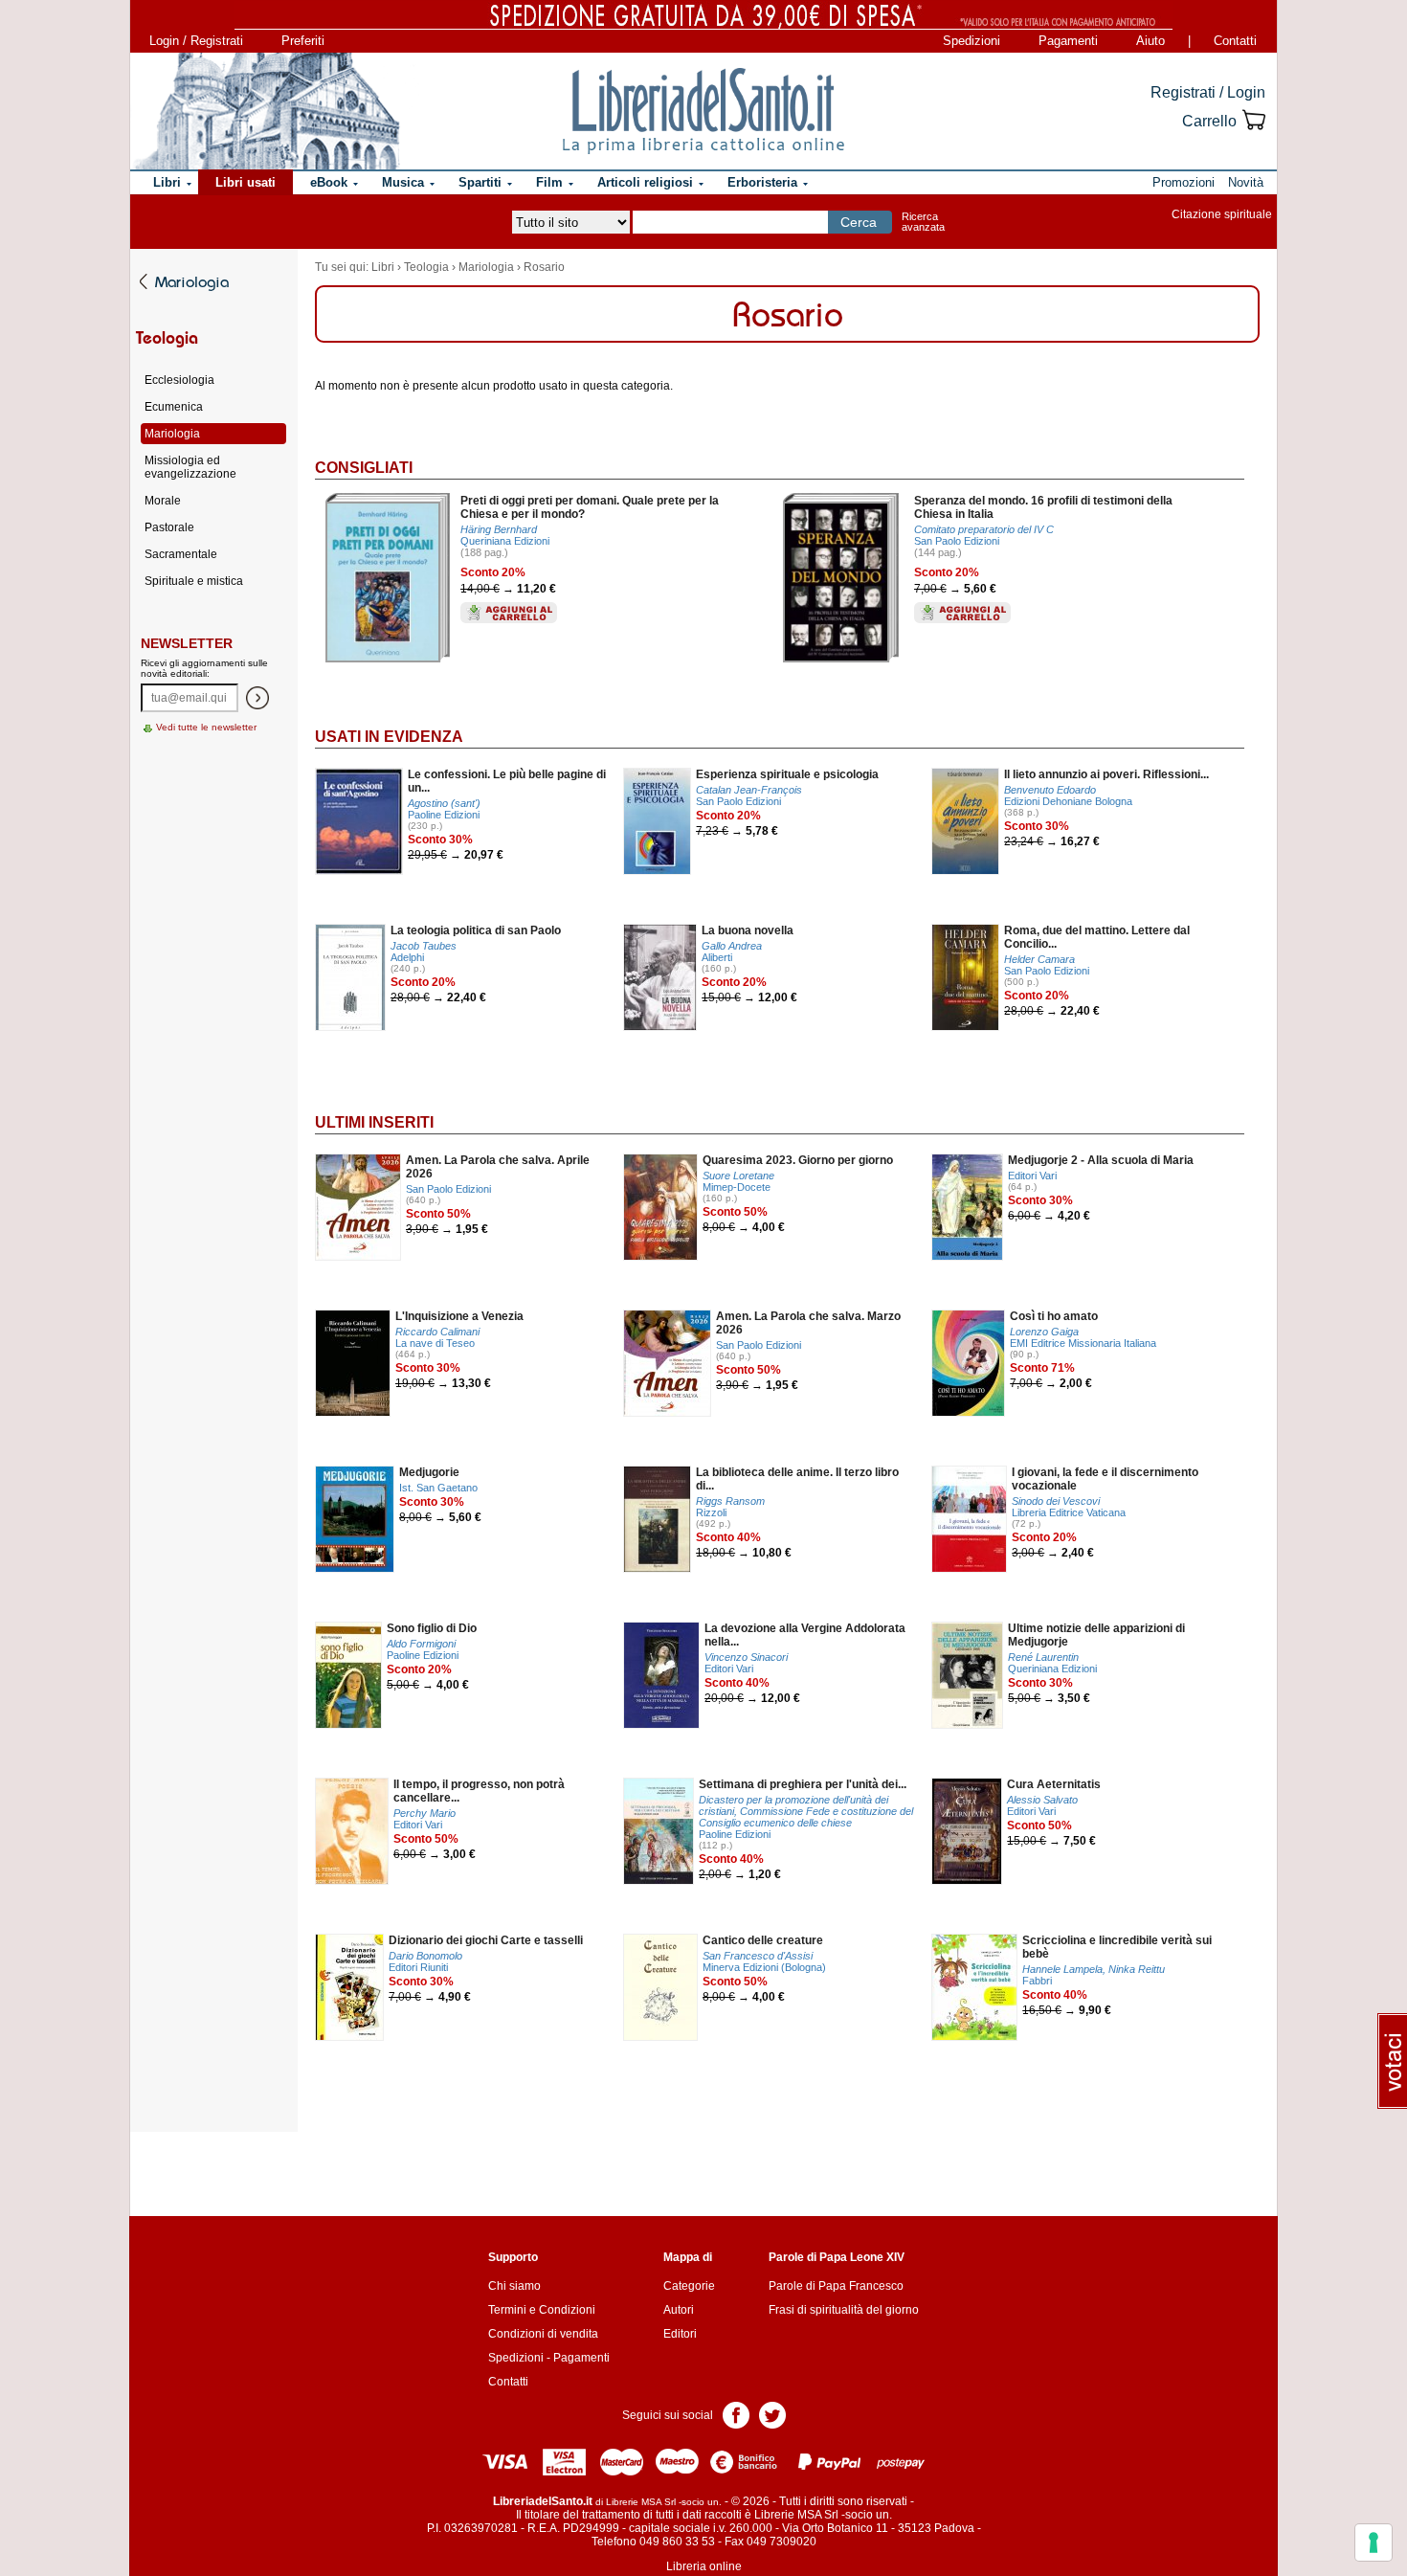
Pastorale (169, 527)
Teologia (426, 267)
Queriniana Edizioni (505, 541)
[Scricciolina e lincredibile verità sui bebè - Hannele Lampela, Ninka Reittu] (974, 1987)
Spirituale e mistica (194, 581)
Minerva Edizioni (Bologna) (764, 1967)
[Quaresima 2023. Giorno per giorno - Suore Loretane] (660, 1207)
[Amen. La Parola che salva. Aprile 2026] (358, 1207)
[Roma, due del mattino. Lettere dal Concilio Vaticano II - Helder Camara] (965, 977)
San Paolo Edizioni (957, 541)
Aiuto (1150, 41)
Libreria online (704, 2566)
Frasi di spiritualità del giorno (844, 2310)
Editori (680, 2334)
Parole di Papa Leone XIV (837, 2257)
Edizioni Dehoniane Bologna (1068, 801)
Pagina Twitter (772, 2414)
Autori (679, 2310)
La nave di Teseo (435, 1343)
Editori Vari (1032, 1176)
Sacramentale (181, 554)
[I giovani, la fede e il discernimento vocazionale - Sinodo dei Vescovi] (969, 1519)
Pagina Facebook (736, 2414)
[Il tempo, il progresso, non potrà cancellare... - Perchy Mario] (352, 1831)
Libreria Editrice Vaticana (1069, 1512)
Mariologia (486, 267)
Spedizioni (971, 41)
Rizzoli (711, 1512)
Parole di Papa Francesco (836, 2286)
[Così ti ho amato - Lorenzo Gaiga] (968, 1363)
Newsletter (187, 643)
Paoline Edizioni (444, 815)
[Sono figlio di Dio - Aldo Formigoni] (348, 1675)
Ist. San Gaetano (438, 1488)
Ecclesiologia (179, 380)
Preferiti (303, 41)
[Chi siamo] (266, 111)
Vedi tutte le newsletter (206, 727)
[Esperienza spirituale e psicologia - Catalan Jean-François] (657, 821)
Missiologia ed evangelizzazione (190, 467)
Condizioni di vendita (543, 2334)
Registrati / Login (1208, 92)
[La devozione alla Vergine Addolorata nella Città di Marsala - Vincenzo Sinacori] (661, 1675)
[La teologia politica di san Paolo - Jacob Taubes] (350, 977)
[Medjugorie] (355, 1519)
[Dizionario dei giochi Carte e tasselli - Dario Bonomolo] (349, 1987)
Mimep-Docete (737, 1187)
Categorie (689, 2286)
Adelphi (407, 957)
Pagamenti (1068, 41)
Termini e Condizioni (542, 2310)
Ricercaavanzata (923, 222)
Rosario (544, 267)
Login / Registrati (196, 41)
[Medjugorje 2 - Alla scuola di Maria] (967, 1207)
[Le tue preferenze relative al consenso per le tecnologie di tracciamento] (1373, 2542)
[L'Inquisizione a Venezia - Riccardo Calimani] (353, 1363)
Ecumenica (174, 407)
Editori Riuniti (418, 1967)
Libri (383, 267)
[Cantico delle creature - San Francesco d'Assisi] (660, 1987)
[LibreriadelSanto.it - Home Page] (703, 111)
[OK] (257, 698)
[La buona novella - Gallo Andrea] (660, 977)
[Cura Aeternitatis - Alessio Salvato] (967, 1831)
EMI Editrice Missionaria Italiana (1083, 1343)
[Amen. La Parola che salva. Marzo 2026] (667, 1363)
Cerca (859, 222)
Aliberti (717, 957)
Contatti (1235, 41)
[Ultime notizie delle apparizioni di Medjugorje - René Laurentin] (967, 1675)
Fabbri (1037, 1981)
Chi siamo (514, 2286)
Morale (163, 501)
